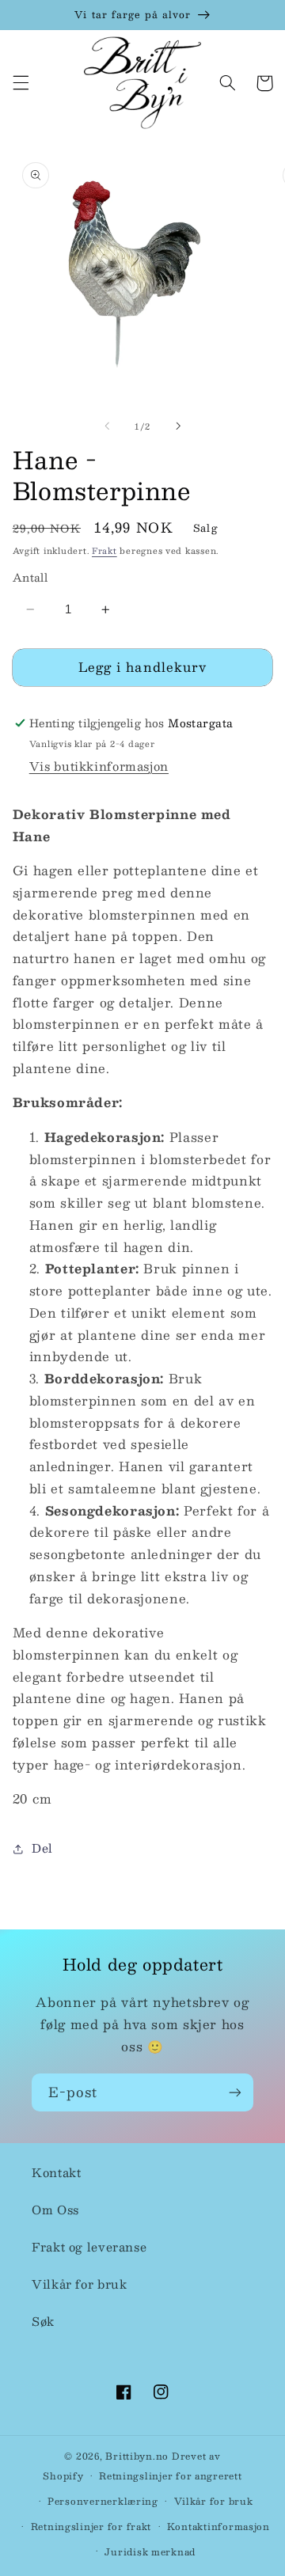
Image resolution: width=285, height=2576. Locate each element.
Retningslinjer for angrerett (171, 2476)
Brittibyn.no (137, 2456)
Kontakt (56, 2172)
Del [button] (42, 1848)
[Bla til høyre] (178, 427)
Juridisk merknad (150, 2552)
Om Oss (55, 2210)
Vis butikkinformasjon (99, 766)
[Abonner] (235, 2092)
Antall (30, 578)
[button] (21, 83)
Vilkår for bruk (79, 2284)
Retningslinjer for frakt (91, 2527)
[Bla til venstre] (107, 427)
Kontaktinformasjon (218, 2527)
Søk (43, 2321)
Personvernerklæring (103, 2501)
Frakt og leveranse (89, 2247)
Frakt (104, 550)
